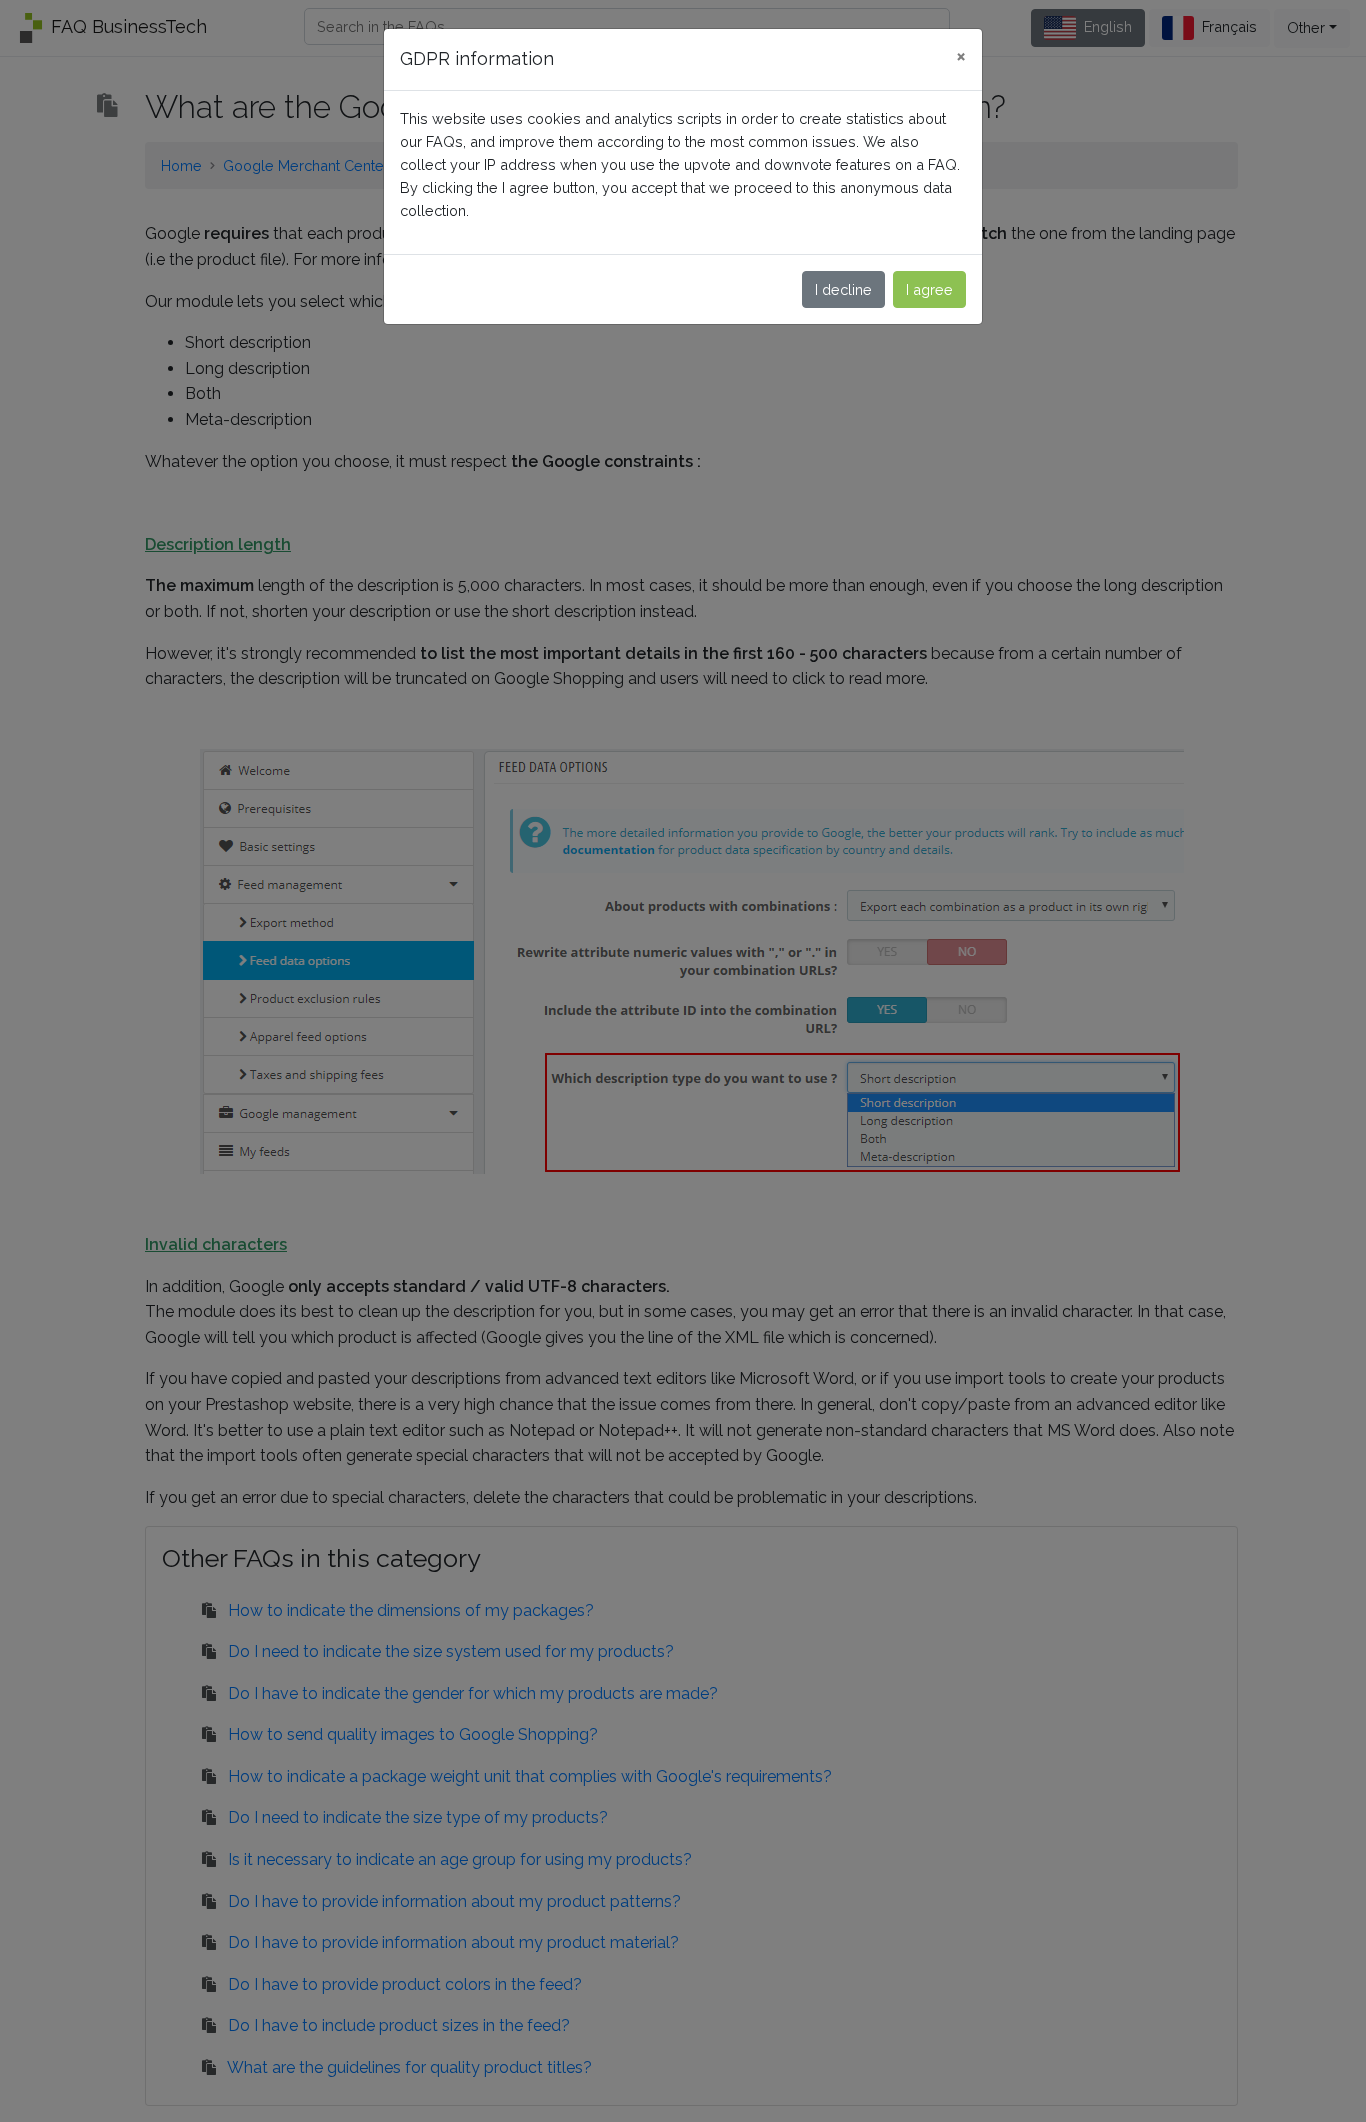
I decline (843, 289)
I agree (929, 289)
